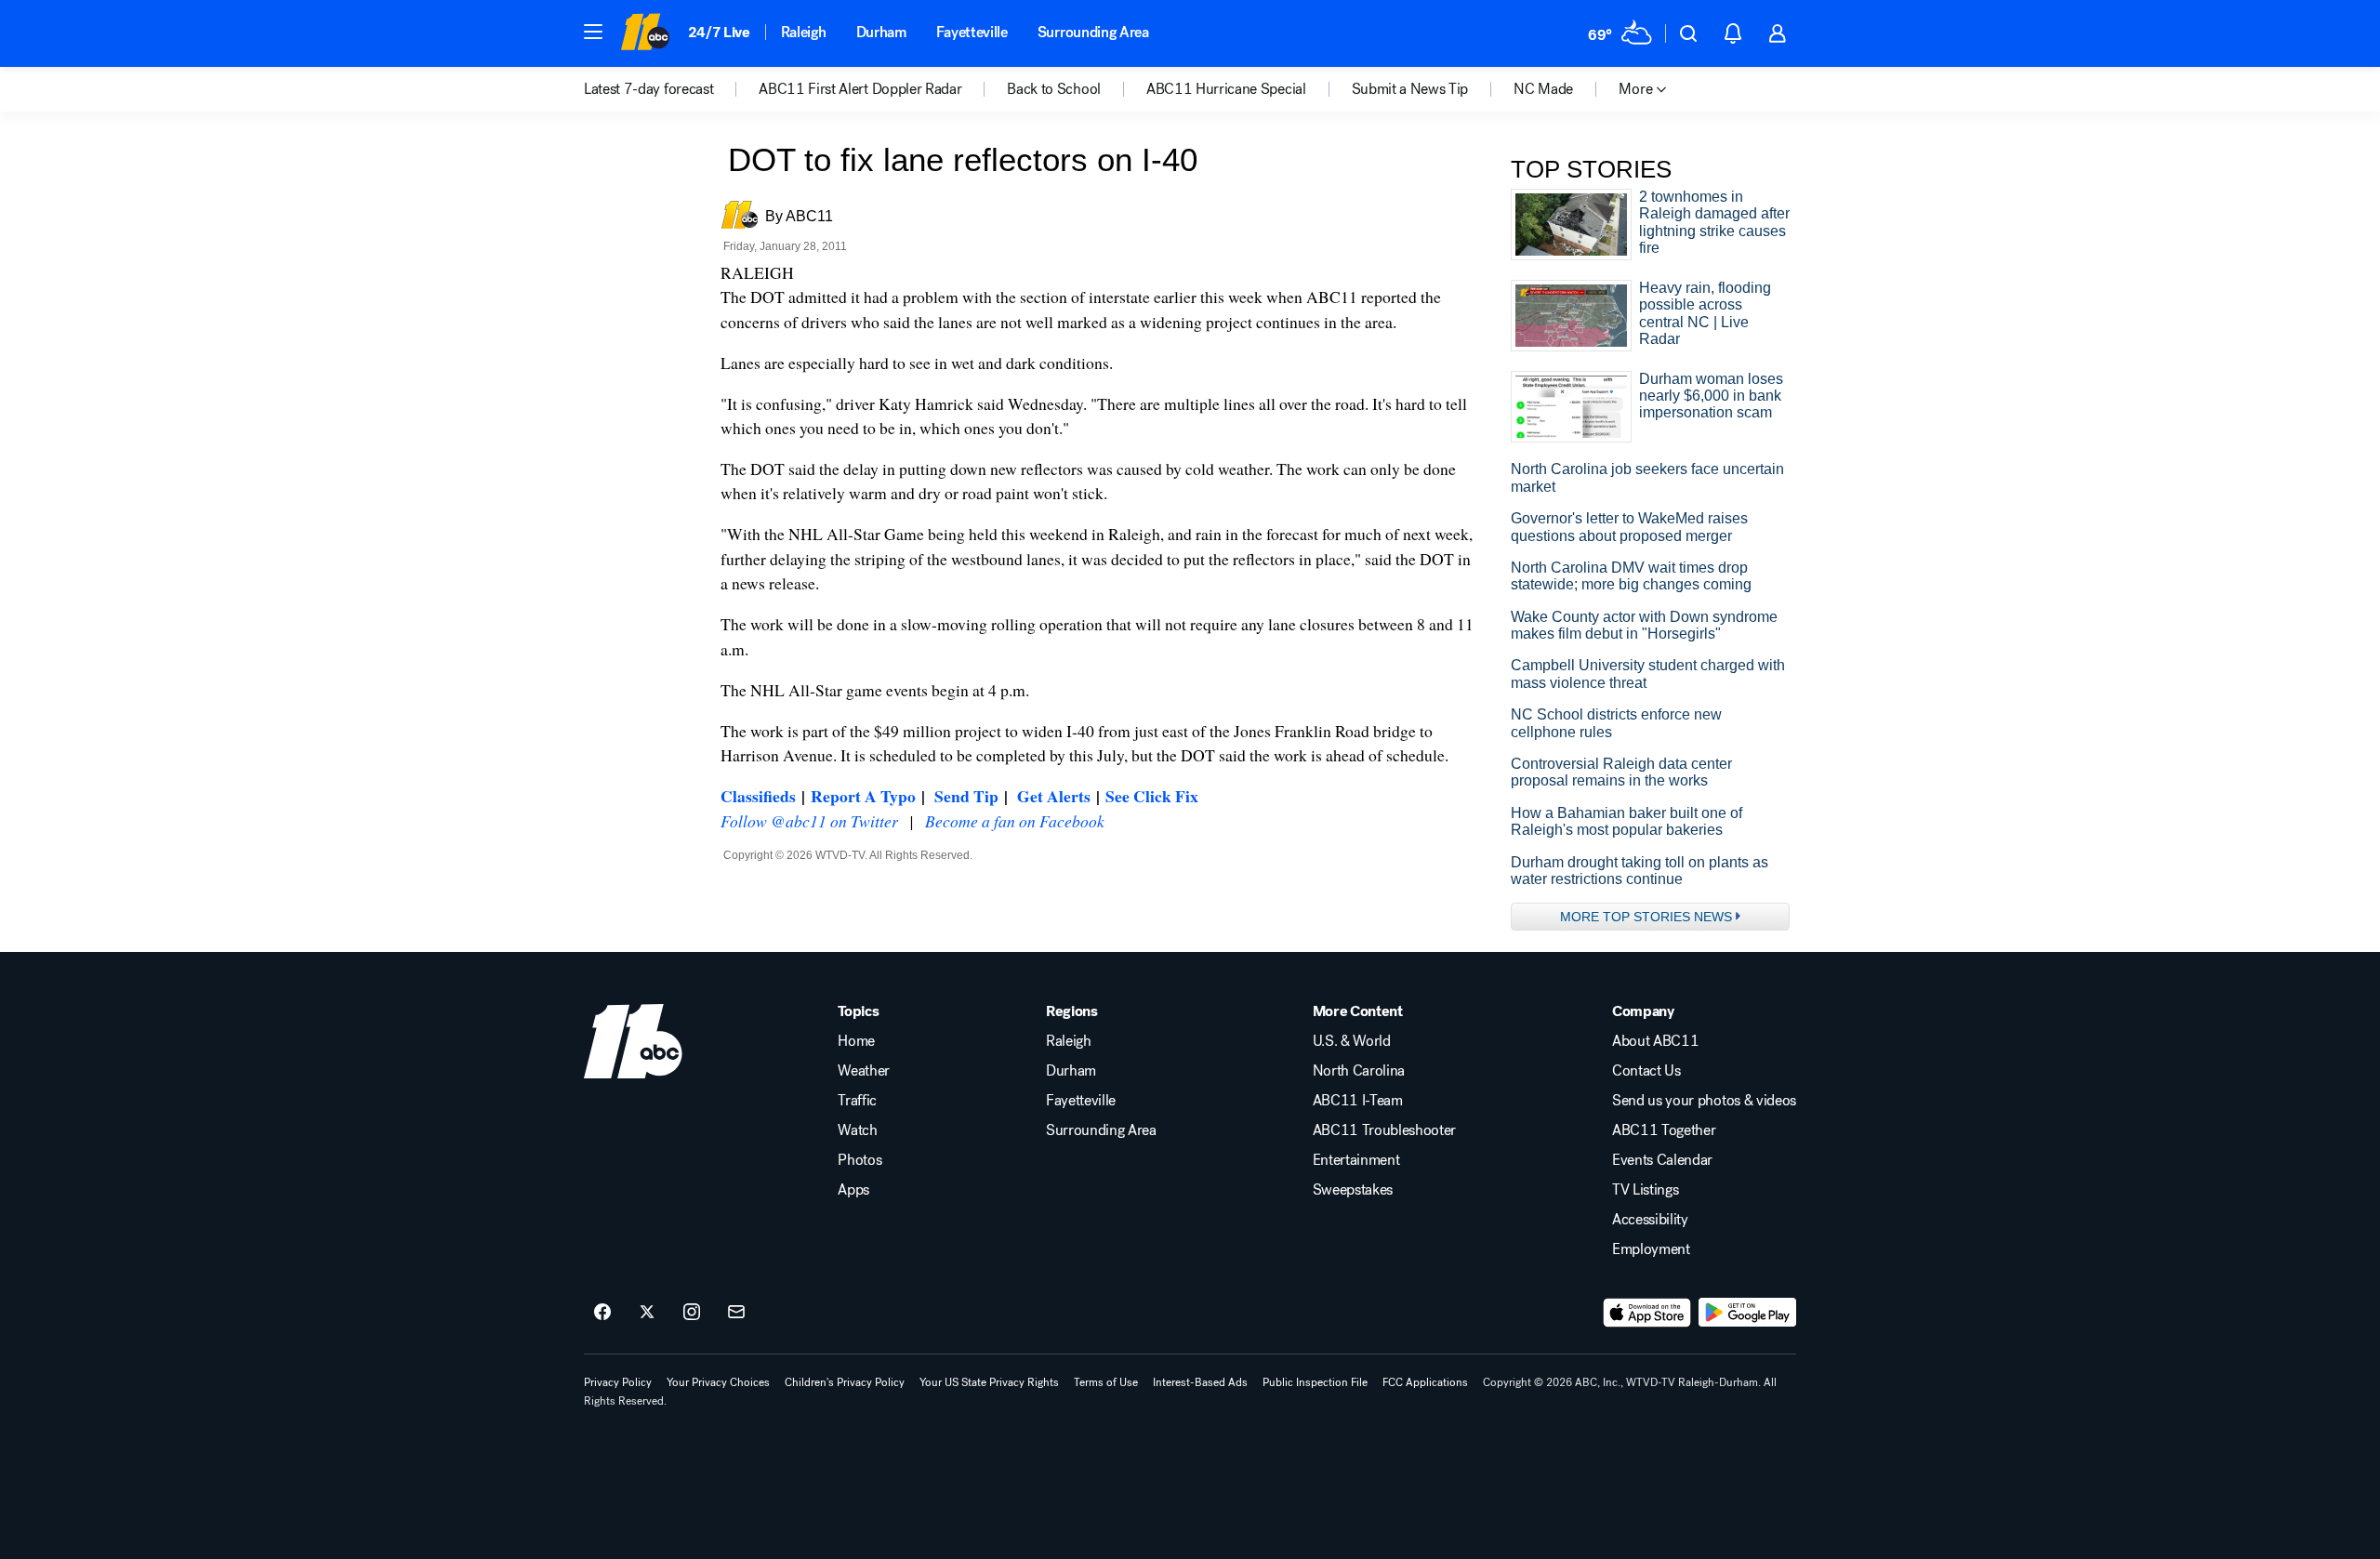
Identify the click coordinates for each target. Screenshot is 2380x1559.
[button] (593, 32)
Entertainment (1356, 1160)
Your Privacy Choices (718, 1382)
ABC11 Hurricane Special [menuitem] (1226, 89)
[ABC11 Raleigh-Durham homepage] (645, 33)
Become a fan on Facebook (1015, 821)
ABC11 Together (1664, 1130)
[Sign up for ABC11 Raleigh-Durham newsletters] (736, 1313)
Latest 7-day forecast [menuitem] (648, 89)
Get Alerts (1054, 796)
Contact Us (1646, 1071)
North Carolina (1359, 1071)
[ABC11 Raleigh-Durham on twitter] (647, 1313)
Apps (853, 1190)
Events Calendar (1662, 1160)
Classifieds (758, 796)
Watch (857, 1130)
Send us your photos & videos (1704, 1101)
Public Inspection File (1315, 1382)
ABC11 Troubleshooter (1385, 1130)
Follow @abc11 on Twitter (809, 821)
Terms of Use (1106, 1382)
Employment (1651, 1249)
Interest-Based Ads (1200, 1382)
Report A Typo (863, 796)
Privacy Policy (618, 1382)
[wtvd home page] (633, 1041)
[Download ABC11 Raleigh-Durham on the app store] (1647, 1313)
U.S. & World (1352, 1041)
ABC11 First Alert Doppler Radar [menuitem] (860, 89)
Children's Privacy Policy (845, 1382)
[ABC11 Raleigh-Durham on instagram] (692, 1313)
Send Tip (966, 796)
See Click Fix (1152, 796)
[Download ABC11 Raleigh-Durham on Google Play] (1747, 1313)
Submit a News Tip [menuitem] (1410, 89)
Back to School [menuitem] (1054, 89)
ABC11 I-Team (1358, 1101)
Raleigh (804, 32)
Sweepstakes (1353, 1190)
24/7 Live (719, 32)
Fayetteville (972, 32)
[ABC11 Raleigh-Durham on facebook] (602, 1313)
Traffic (857, 1101)
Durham (881, 32)
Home (856, 1041)
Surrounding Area (1093, 32)
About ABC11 (1655, 1041)
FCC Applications (1425, 1382)
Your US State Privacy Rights (989, 1382)
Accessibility (1650, 1220)
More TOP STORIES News (1646, 917)
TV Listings (1645, 1190)
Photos (859, 1160)
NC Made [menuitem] (1543, 89)
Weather (864, 1071)
